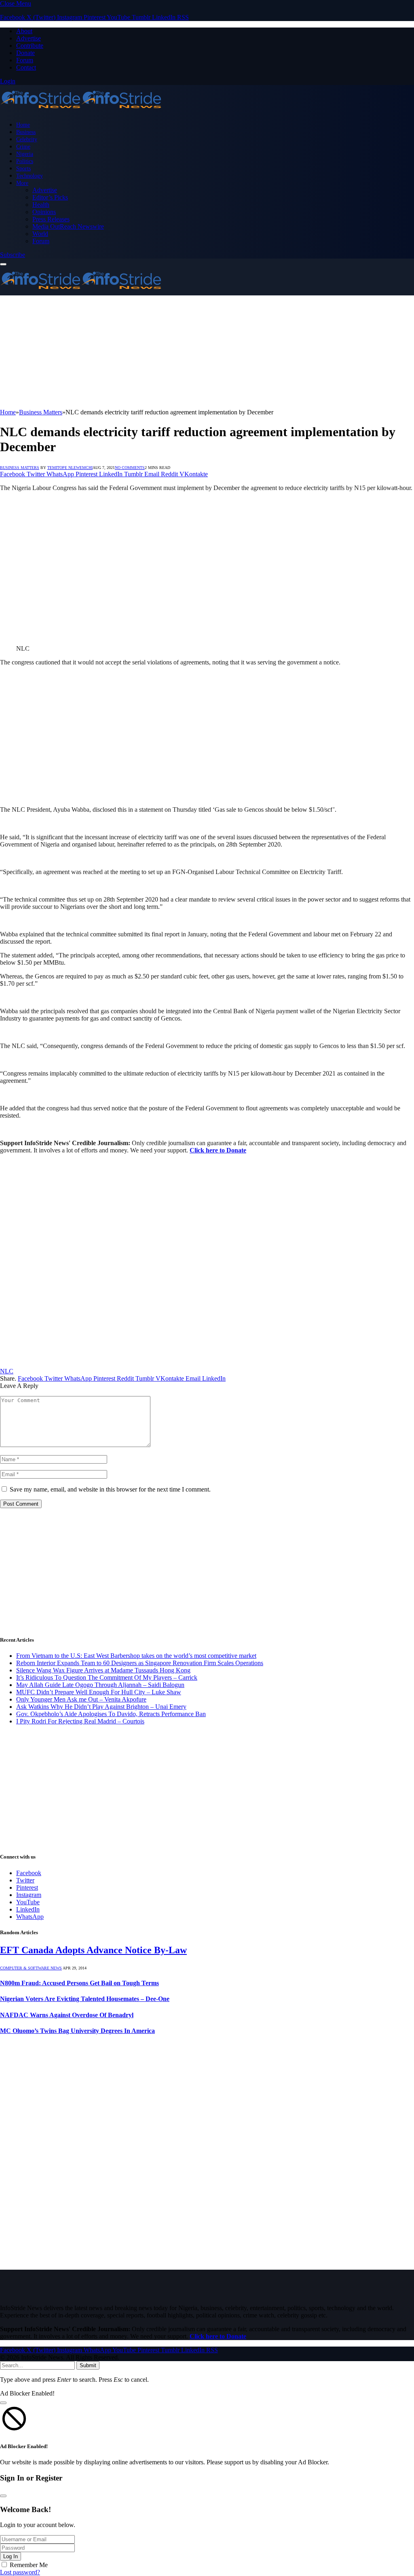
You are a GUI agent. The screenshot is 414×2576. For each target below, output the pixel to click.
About (24, 31)
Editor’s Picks (50, 197)
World (40, 234)
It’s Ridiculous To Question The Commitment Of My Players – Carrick (107, 1677)
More (22, 183)
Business (26, 132)
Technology (30, 176)
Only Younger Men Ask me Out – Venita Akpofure (81, 1699)
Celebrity (27, 139)
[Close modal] (3, 2403)
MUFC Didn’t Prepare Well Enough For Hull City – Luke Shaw (99, 1692)
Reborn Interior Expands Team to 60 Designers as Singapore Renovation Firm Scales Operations (140, 1663)
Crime (23, 146)
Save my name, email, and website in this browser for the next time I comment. (110, 1489)
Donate (25, 53)
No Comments (130, 468)
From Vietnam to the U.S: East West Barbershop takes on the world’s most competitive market (136, 1656)
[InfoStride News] (81, 111)
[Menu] (3, 264)
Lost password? (20, 2572)
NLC (7, 1371)
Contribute (30, 46)
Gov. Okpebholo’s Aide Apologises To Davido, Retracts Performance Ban (111, 1714)
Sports (23, 168)
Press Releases (51, 219)
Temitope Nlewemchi (70, 468)
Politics (25, 161)
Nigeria (25, 154)
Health (41, 205)
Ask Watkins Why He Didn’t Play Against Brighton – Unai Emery (101, 1707)
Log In (11, 2556)
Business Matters (20, 468)
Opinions (44, 212)
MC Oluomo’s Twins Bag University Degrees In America (77, 2031)
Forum (25, 60)
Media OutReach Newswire (68, 226)
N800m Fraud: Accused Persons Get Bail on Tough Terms (79, 1983)
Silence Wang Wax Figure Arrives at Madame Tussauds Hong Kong (103, 1670)
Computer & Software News (31, 1968)
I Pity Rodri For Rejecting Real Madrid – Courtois (80, 1721)
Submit (88, 2365)
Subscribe (13, 255)
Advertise (29, 38)
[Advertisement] (207, 352)
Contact (26, 67)
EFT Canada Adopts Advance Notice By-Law (93, 1950)
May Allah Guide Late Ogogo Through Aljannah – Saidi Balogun (100, 1685)
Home (23, 125)
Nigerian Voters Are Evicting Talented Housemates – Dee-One (85, 1999)
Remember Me (29, 2565)
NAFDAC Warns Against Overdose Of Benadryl (67, 2015)
